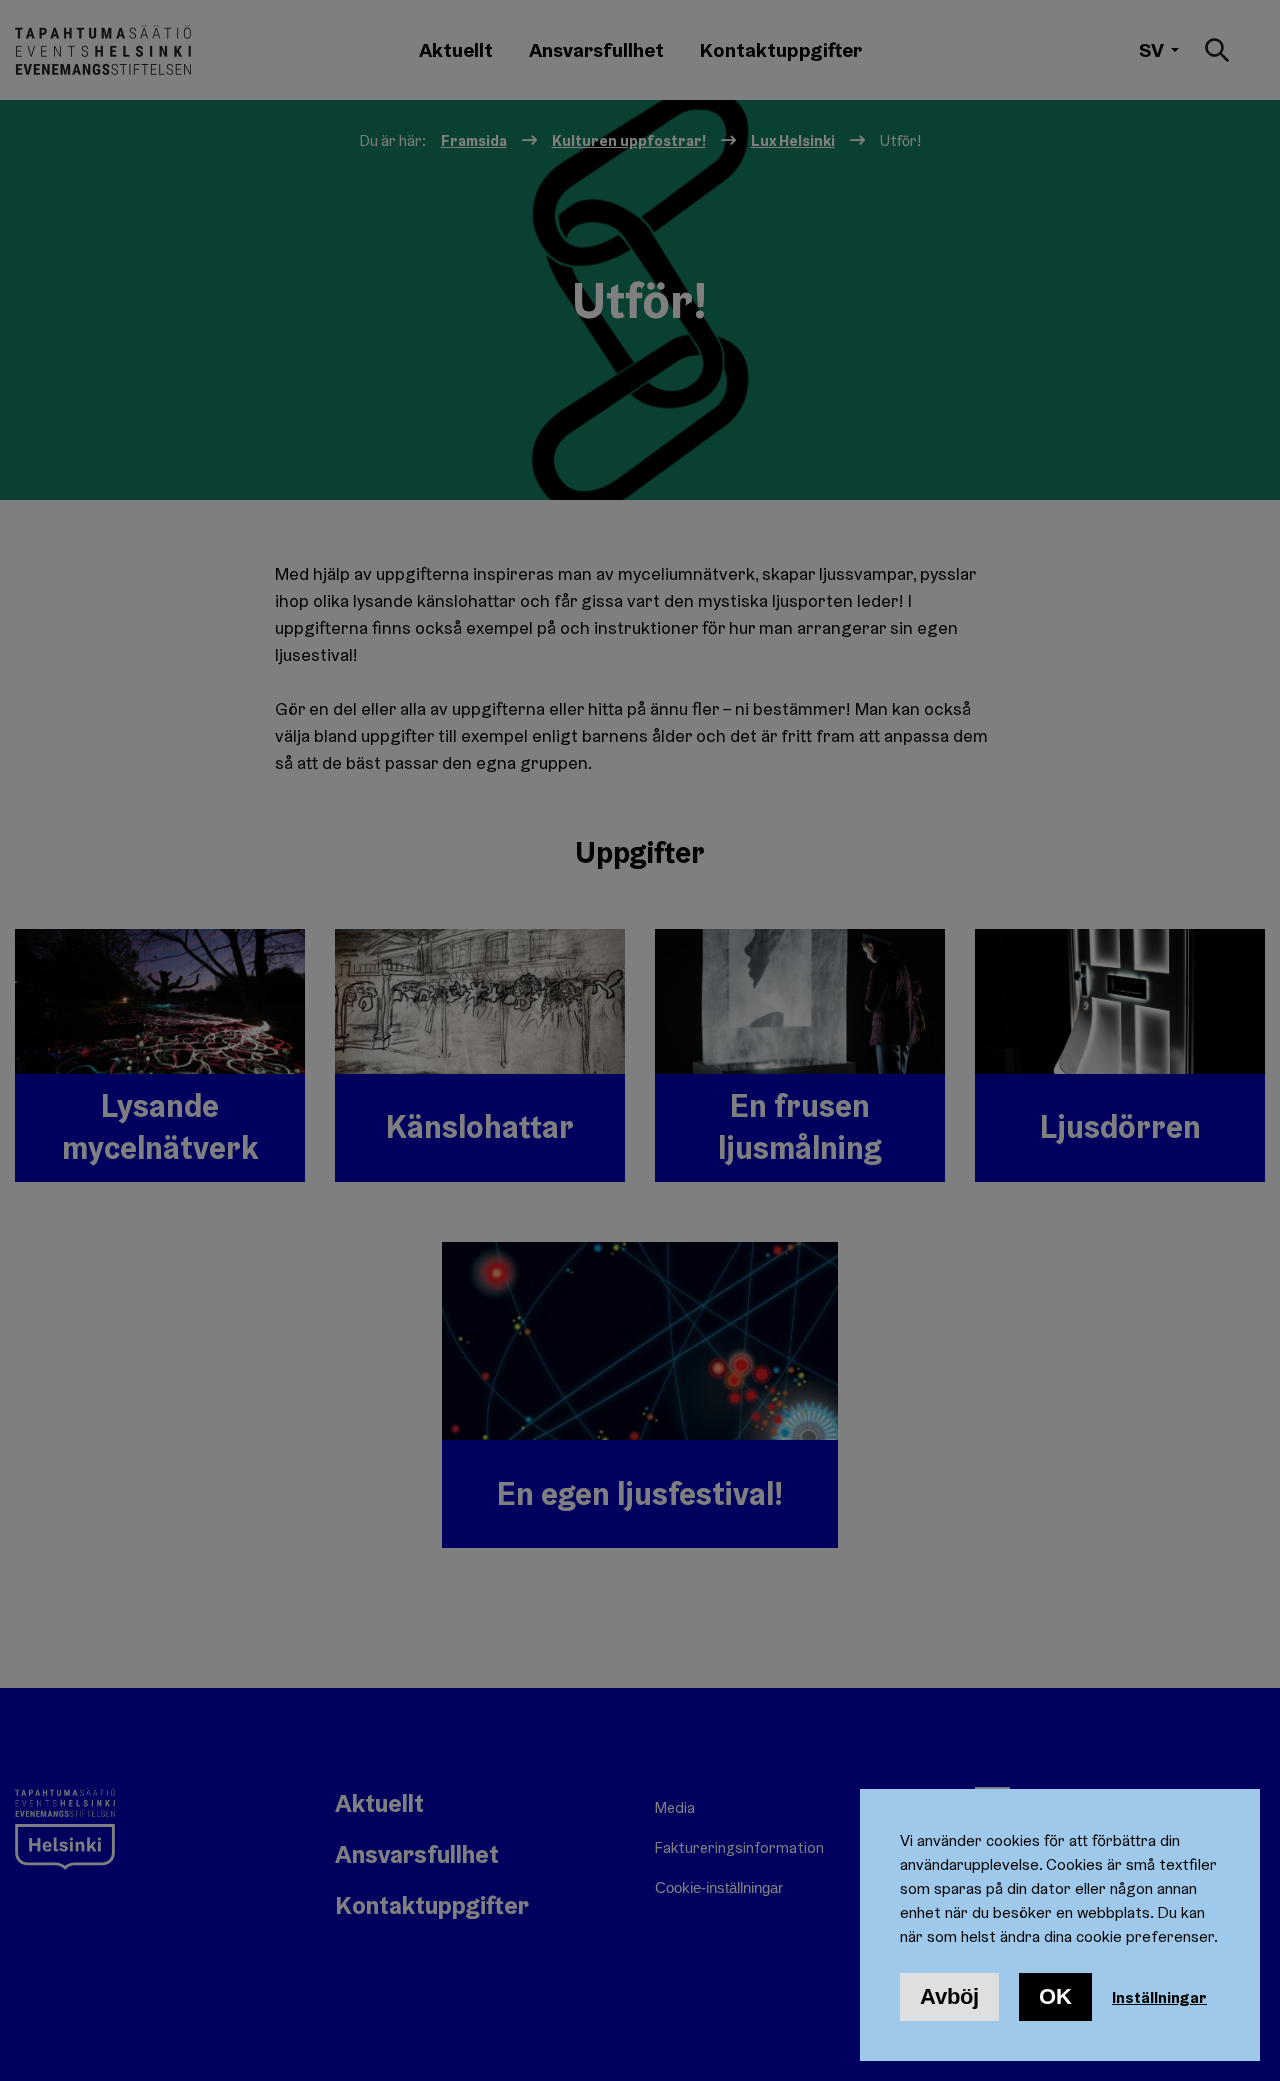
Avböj (949, 1996)
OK (1055, 1996)
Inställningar (1159, 1997)
